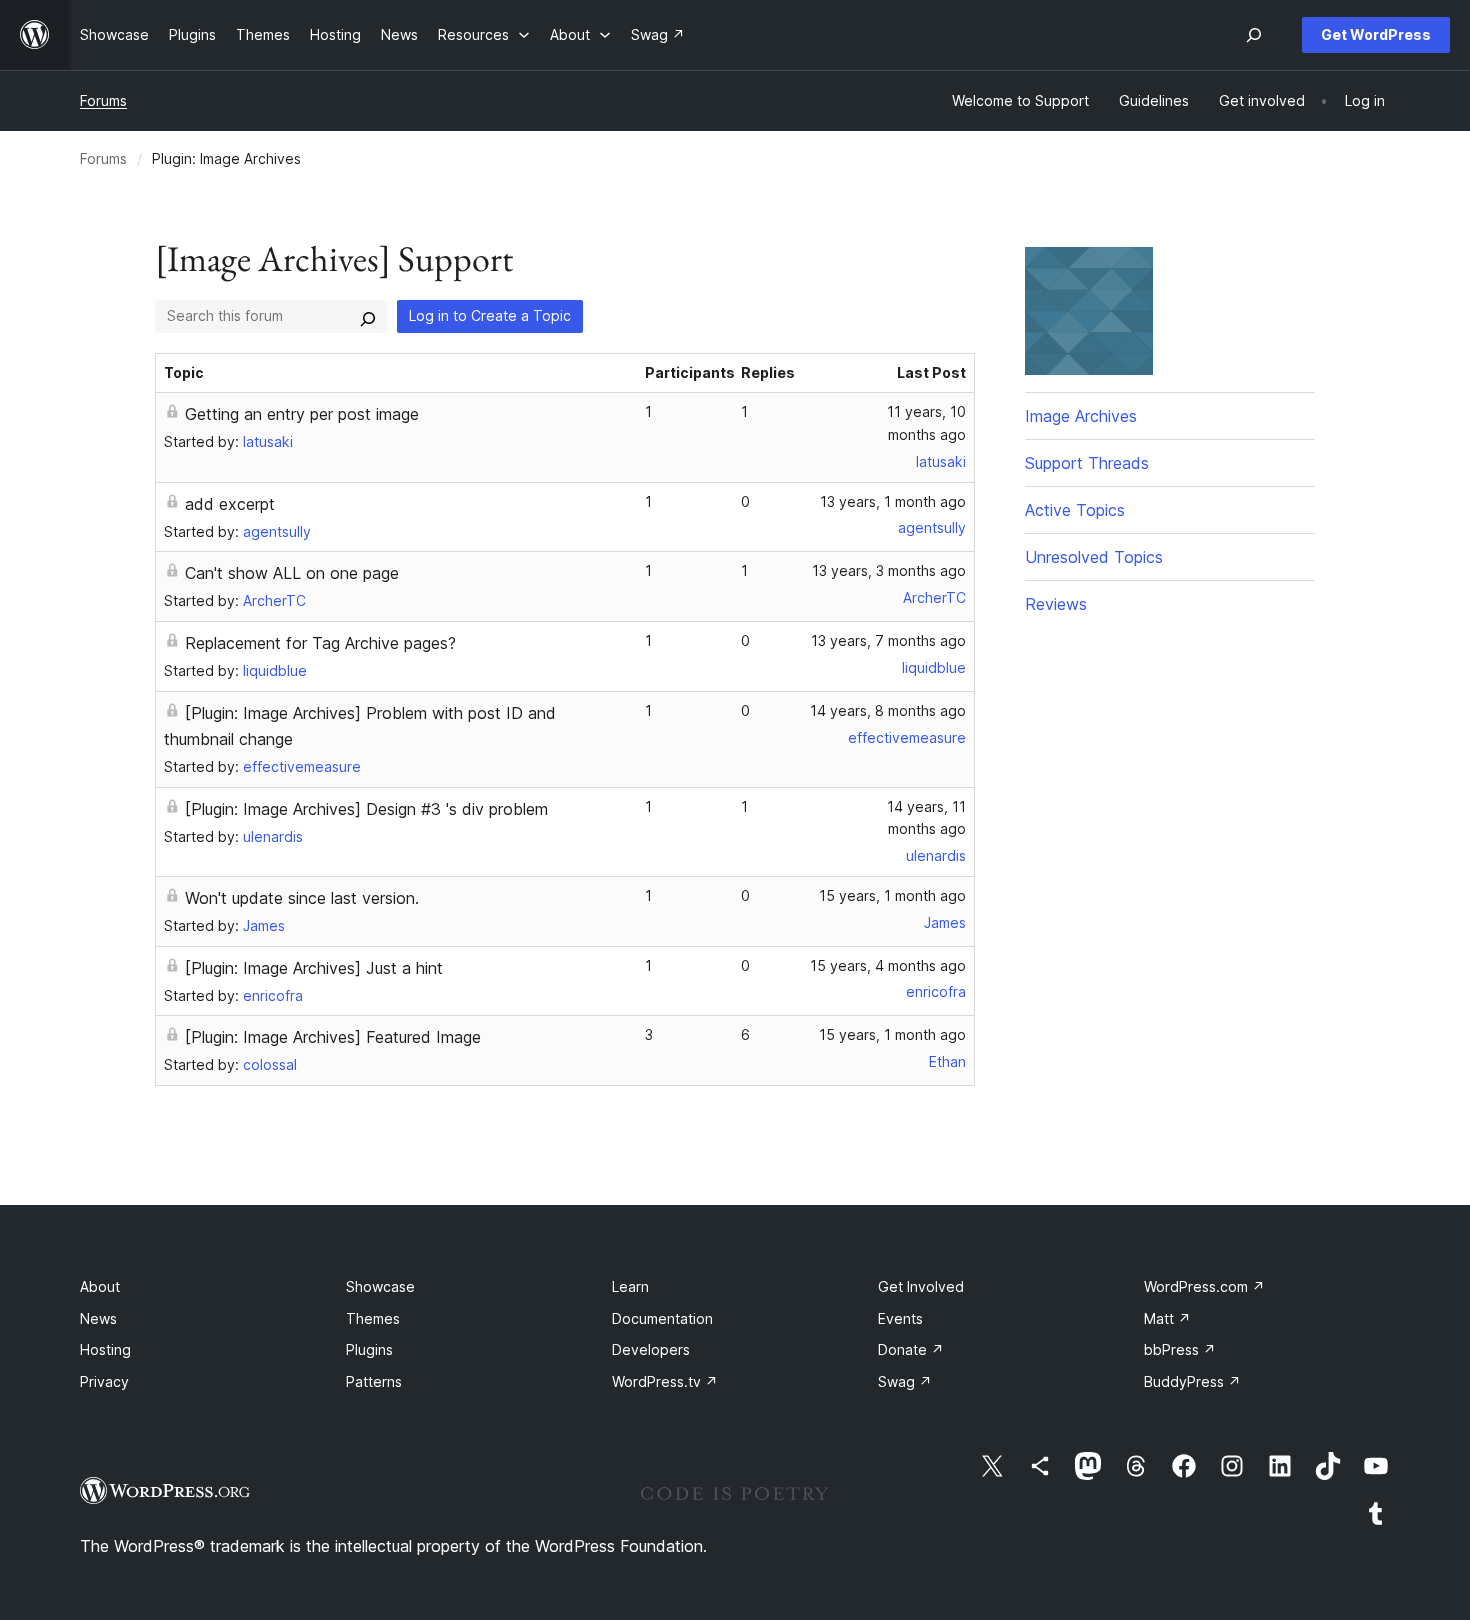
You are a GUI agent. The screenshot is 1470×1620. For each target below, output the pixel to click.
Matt (1167, 1318)
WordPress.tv (665, 1381)
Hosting (105, 1349)
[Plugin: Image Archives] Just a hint (314, 968)
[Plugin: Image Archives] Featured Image (333, 1037)
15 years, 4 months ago (888, 965)
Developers (651, 1349)
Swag (905, 1381)
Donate (911, 1349)
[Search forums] (368, 316)
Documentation (662, 1318)
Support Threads (1087, 463)
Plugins (369, 1349)
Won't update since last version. (302, 898)
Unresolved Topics (1094, 557)
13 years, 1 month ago (893, 501)
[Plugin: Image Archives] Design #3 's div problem (366, 809)
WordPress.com (1204, 1286)
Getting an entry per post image (302, 414)
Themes (373, 1318)
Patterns (374, 1381)
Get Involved (921, 1286)
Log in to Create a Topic (490, 315)
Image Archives (1081, 416)
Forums (103, 100)
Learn (630, 1286)
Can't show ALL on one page (292, 573)
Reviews (1056, 604)
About (100, 1286)
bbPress (1180, 1349)
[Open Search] (1254, 35)
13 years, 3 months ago (889, 570)
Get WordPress (1376, 34)
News (98, 1318)
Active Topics (1075, 510)
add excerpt (230, 504)
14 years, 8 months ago (888, 710)
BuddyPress (1192, 1381)
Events (900, 1318)
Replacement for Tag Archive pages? (320, 643)
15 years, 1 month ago (892, 895)
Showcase (380, 1286)
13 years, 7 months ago (888, 640)
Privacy (104, 1381)
